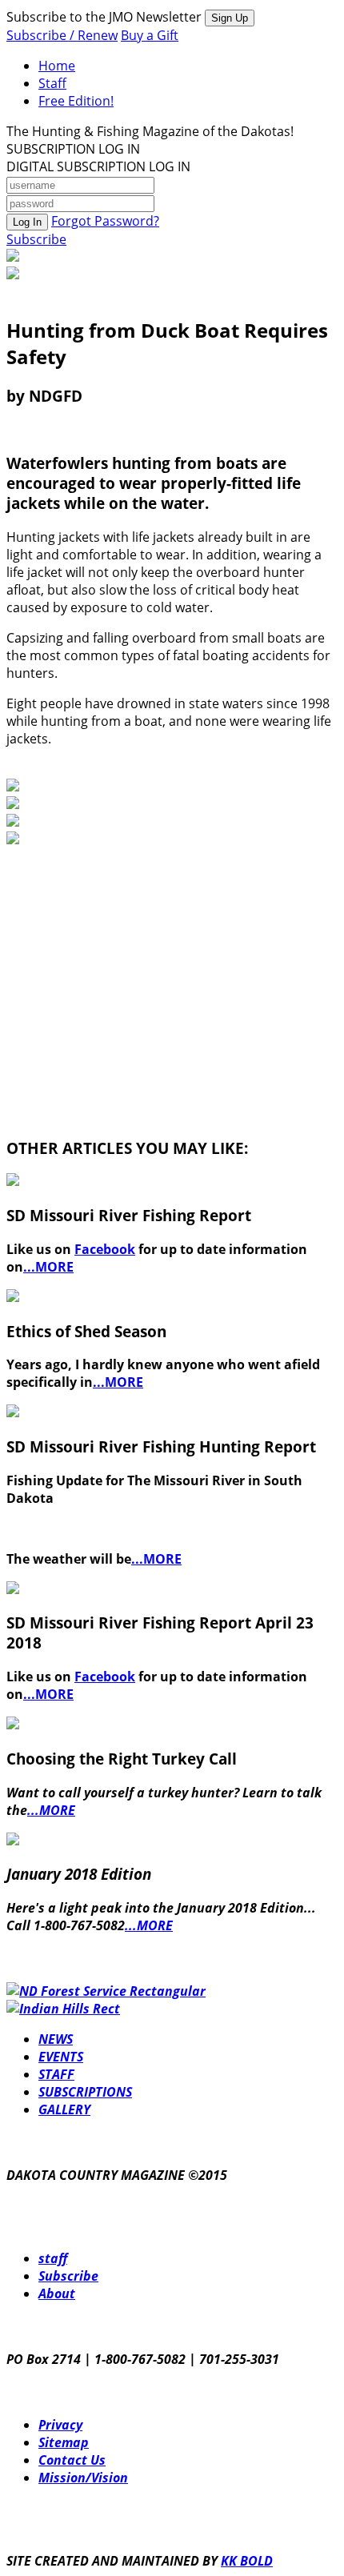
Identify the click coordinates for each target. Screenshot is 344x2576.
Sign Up (230, 18)
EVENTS (61, 2057)
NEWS (56, 2039)
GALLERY (64, 2109)
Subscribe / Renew (62, 35)
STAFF (56, 2074)
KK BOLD (247, 2561)
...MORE (48, 1267)
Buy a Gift (150, 35)
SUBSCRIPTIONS (85, 2092)
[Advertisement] (126, 948)
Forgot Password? (105, 221)
